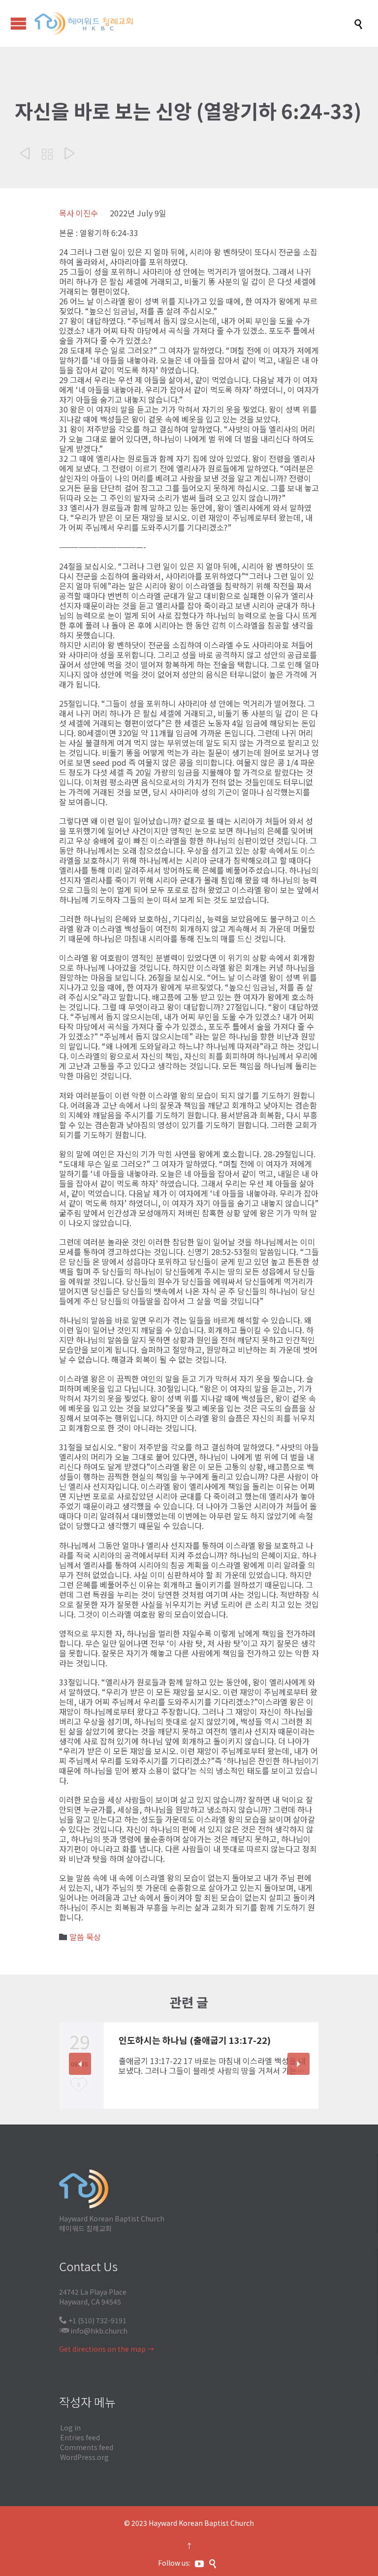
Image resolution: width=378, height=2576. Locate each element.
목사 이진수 (79, 213)
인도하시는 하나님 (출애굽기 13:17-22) (195, 2040)
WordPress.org (84, 2457)
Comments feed (87, 2447)
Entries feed (80, 2437)
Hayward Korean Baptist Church (201, 2523)
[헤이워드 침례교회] (194, 23)
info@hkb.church (99, 2331)
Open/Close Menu (18, 23)
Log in (70, 2427)
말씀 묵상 (85, 1937)
